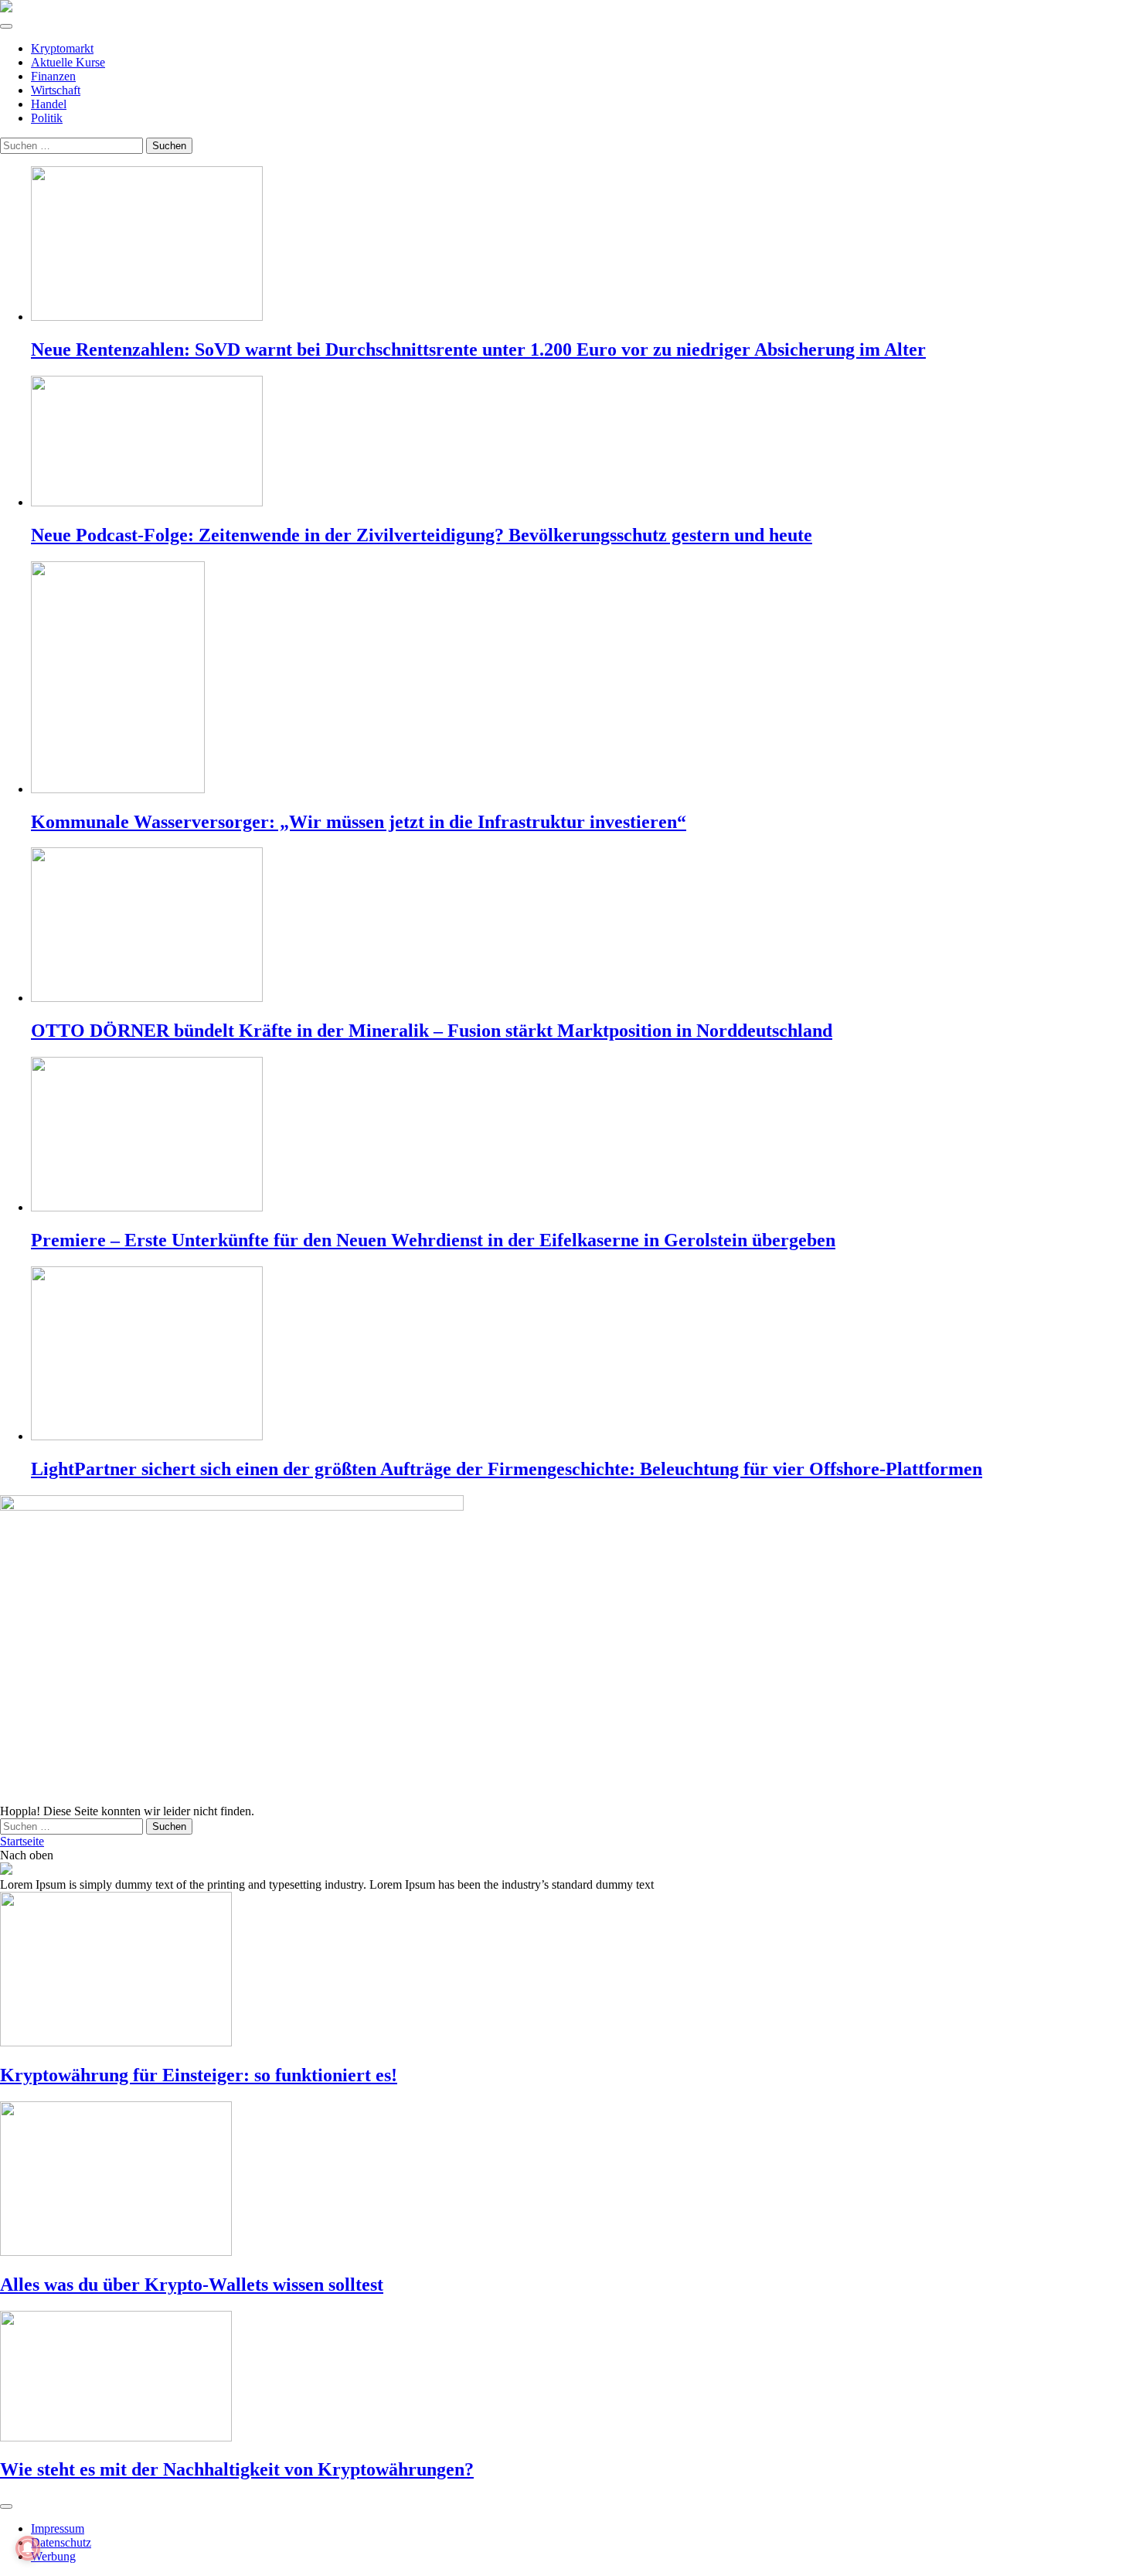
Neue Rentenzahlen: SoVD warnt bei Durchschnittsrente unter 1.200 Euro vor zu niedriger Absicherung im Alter (478, 349)
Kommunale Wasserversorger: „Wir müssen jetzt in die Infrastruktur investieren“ (359, 822)
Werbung (53, 2556)
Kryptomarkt (62, 48)
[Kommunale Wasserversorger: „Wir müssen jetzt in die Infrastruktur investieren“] (583, 679)
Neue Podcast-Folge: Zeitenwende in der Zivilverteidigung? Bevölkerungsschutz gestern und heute (422, 535)
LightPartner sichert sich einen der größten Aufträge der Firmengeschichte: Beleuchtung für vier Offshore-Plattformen (507, 1469)
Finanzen (53, 76)
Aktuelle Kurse (68, 62)
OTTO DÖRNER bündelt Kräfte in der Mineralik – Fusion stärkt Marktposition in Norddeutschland (432, 1031)
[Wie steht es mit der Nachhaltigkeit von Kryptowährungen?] (568, 2378)
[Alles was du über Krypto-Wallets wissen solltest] (568, 2180)
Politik (47, 118)
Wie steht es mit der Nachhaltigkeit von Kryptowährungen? (237, 2469)
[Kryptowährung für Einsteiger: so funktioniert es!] (568, 1971)
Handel (49, 104)
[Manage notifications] (28, 2548)
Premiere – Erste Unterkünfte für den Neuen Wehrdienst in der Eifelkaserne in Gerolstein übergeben (433, 1240)
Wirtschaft (56, 90)
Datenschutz (61, 2542)
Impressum (58, 2528)
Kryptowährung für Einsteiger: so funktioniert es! (199, 2075)
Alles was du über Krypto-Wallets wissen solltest (192, 2285)
